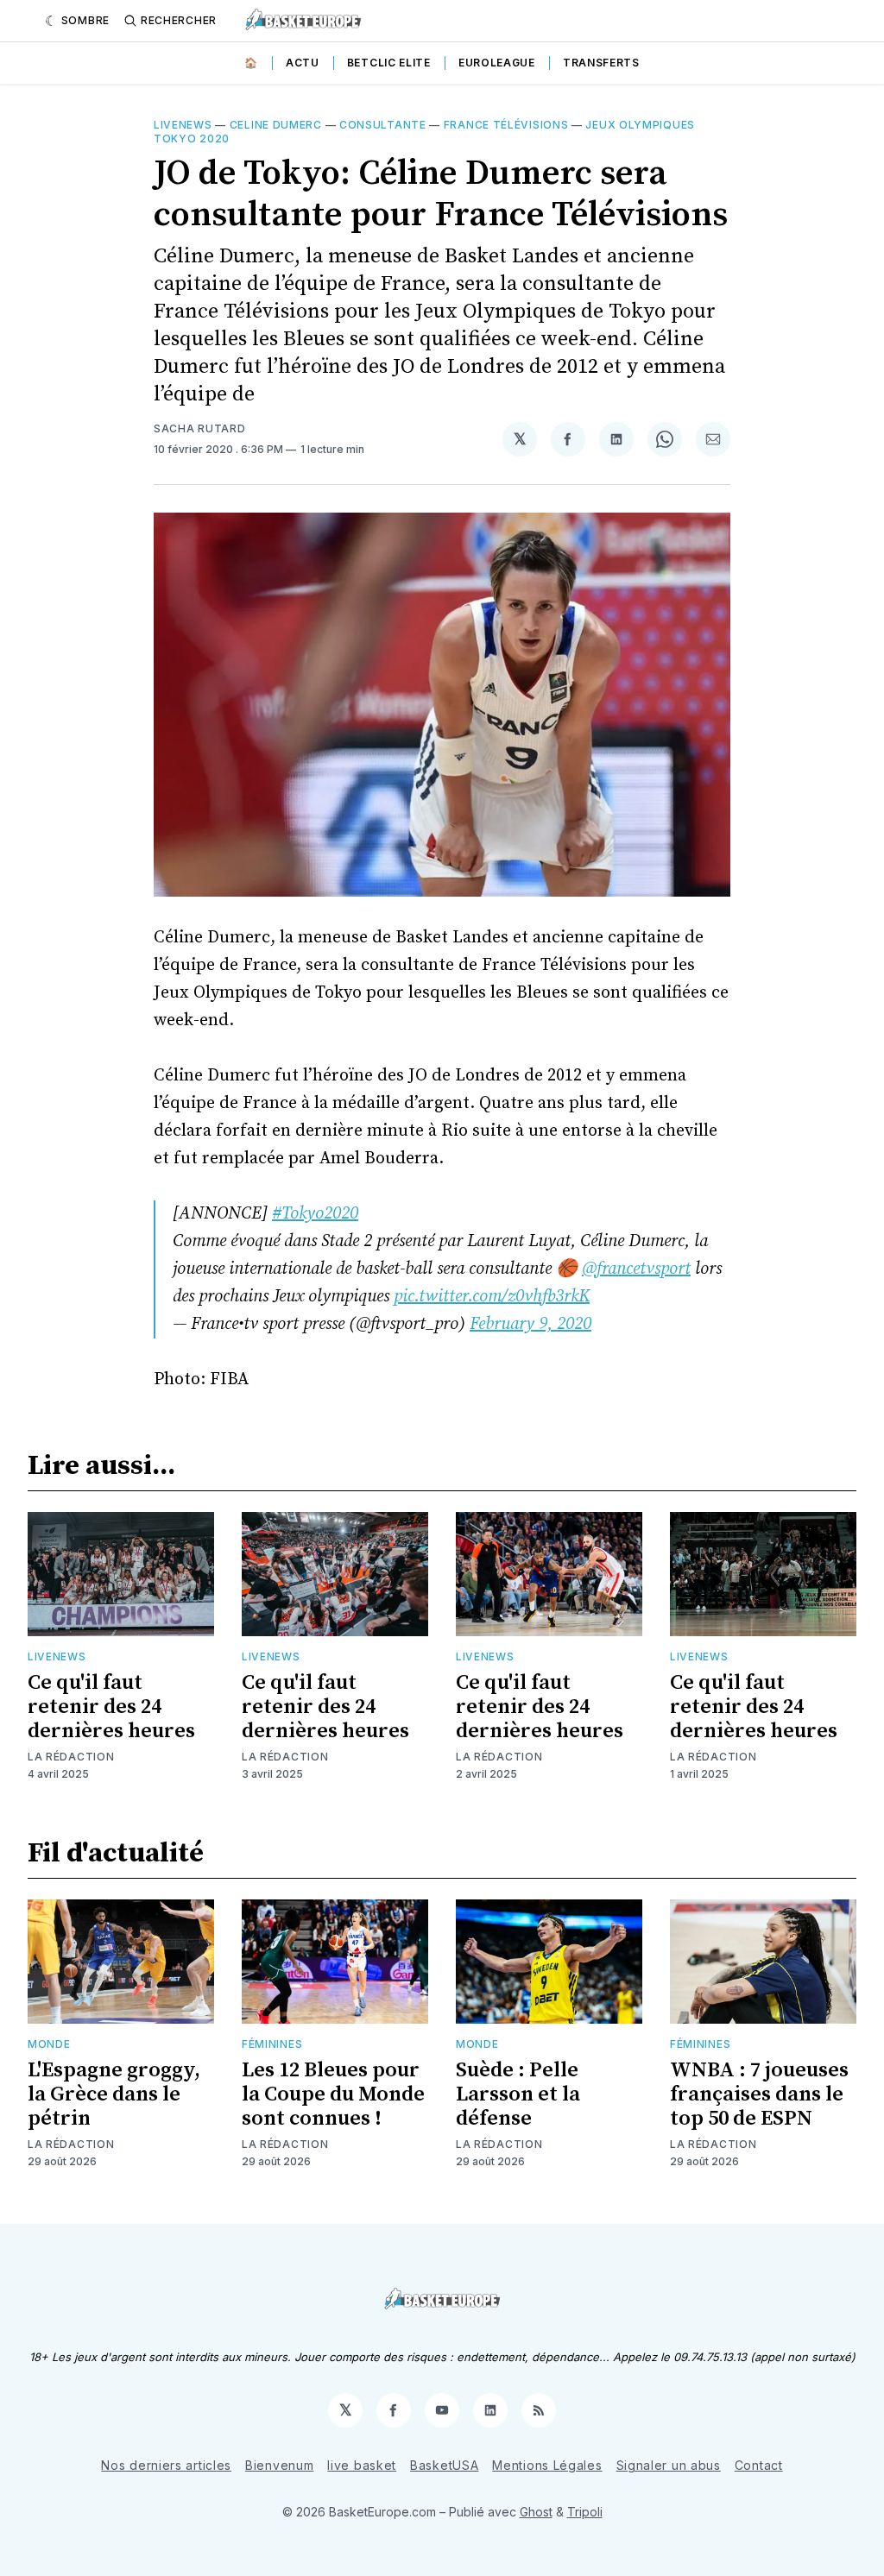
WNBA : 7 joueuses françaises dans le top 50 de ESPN (759, 2094)
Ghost (536, 2512)
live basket (362, 2465)
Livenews (183, 125)
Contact (759, 2465)
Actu (303, 63)
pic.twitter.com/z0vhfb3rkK (492, 1297)
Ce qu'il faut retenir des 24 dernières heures (111, 1707)
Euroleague (497, 63)
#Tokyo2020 (315, 1214)
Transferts (601, 63)
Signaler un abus (669, 2465)
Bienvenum (279, 2465)
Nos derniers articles (166, 2465)
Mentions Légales (547, 2465)
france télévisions (506, 125)
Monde (49, 2044)
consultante (383, 125)
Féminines (272, 2044)
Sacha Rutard (199, 428)
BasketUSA (444, 2465)
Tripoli (585, 2512)
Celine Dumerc (276, 125)
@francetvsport (636, 1269)
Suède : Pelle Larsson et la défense (518, 2094)
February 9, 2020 (530, 1324)
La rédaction (71, 1757)
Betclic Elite (389, 63)
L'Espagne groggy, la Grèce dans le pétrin (114, 2094)
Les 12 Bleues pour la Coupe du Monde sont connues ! (333, 2094)
